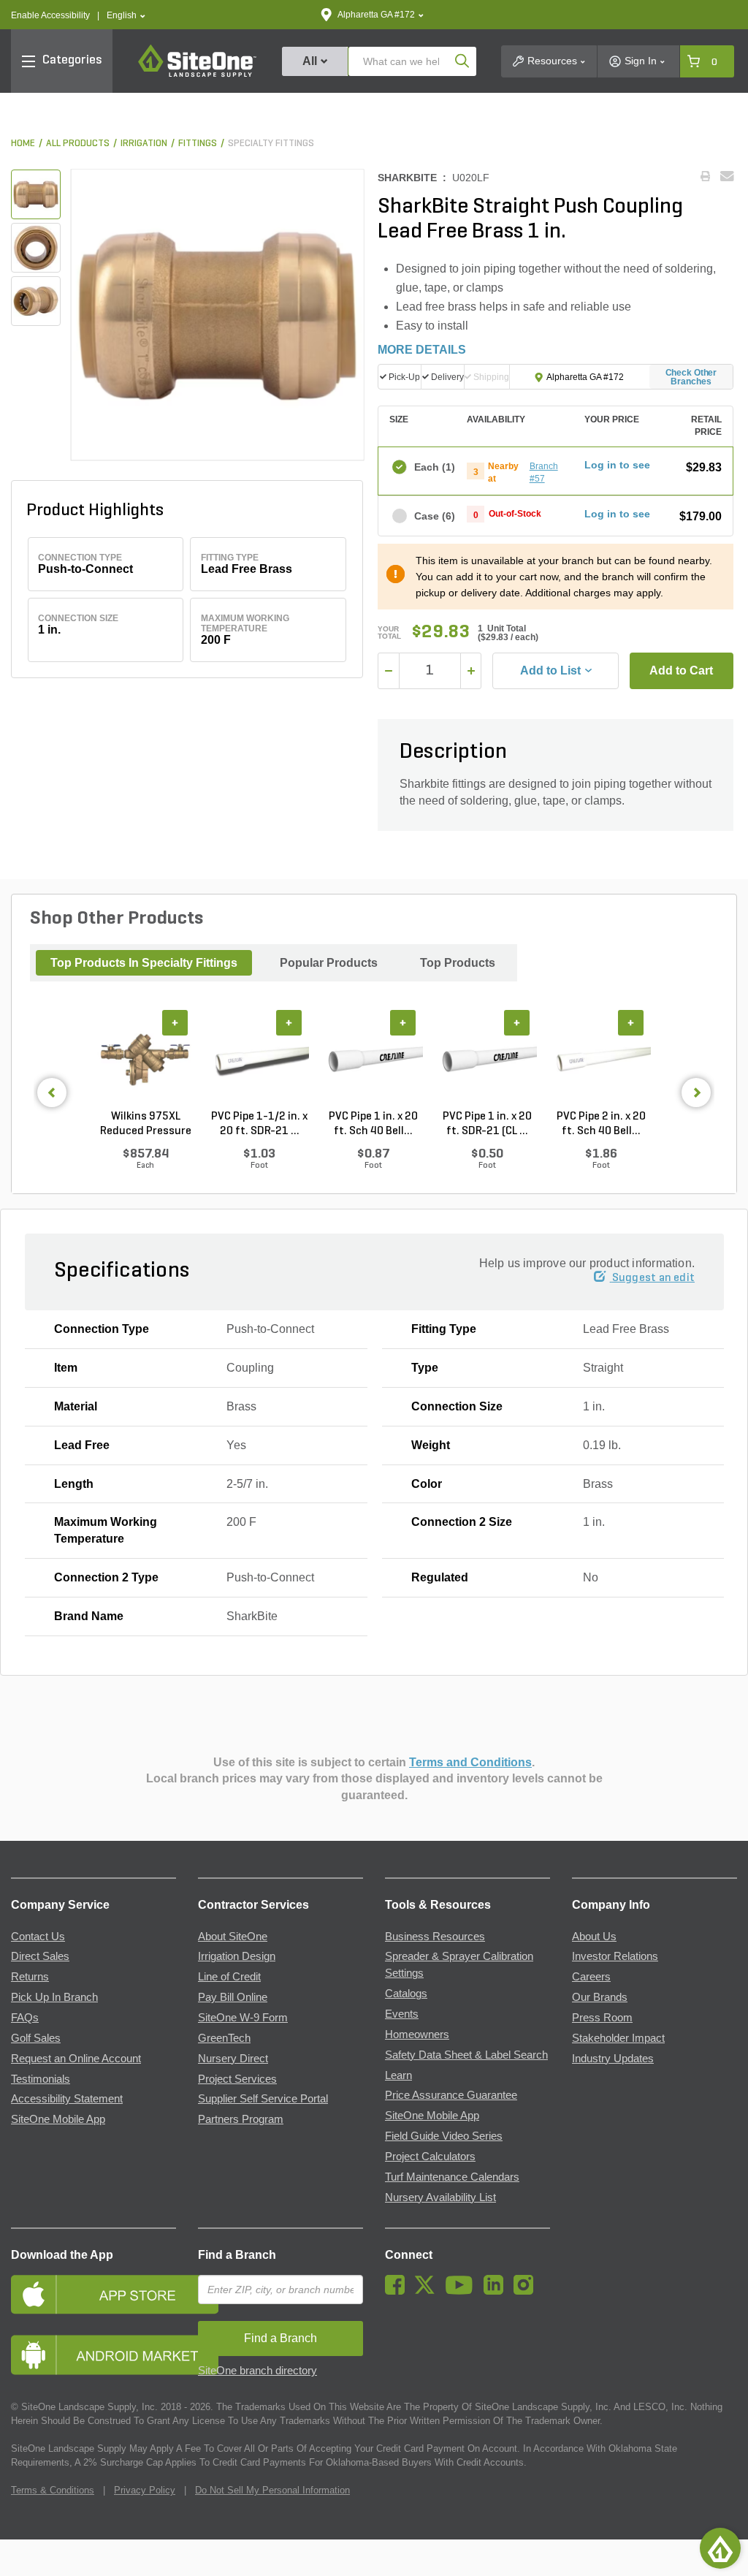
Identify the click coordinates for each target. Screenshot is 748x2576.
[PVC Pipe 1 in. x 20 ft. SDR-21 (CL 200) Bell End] (487, 1060)
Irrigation (144, 144)
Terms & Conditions (53, 2490)
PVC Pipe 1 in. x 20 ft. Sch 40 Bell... (373, 1124)
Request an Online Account (76, 2059)
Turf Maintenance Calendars (452, 2177)
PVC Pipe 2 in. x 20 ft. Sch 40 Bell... (601, 1124)
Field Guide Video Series (444, 2136)
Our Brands (600, 1997)
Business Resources (435, 1937)
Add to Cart (681, 670)
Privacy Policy (145, 2490)
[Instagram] (527, 2291)
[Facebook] (398, 2291)
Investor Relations (615, 1956)
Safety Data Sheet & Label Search (466, 2055)
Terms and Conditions (470, 1762)
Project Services (237, 2079)
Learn (398, 2075)
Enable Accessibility (50, 15)
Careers (591, 1977)
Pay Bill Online (233, 1997)
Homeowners (417, 2034)
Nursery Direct (233, 2059)
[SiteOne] (197, 75)
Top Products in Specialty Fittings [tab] (144, 963)
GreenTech (224, 2038)
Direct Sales (40, 1956)
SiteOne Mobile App (58, 2119)
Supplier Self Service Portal (263, 2099)
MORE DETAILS (422, 350)
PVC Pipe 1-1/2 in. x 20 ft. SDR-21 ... (259, 1124)
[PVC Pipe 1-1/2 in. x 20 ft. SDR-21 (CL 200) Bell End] (259, 1060)
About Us (594, 1937)
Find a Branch (237, 2255)
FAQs (25, 2018)
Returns (30, 1977)
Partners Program (241, 2119)
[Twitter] (428, 2291)
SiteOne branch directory (257, 2371)
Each (434, 467)
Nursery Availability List (440, 2197)
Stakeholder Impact (618, 2038)
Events (402, 2014)
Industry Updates (613, 2059)
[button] (126, 16)
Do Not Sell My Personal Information (272, 2490)
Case (434, 516)
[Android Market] (93, 2355)
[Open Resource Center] (720, 2548)
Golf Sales (36, 2038)
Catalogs (406, 1994)
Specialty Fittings (271, 144)
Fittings (198, 144)
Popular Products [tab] (329, 963)
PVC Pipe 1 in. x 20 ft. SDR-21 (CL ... (487, 1124)
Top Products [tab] (458, 963)
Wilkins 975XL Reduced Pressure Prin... (146, 1125)
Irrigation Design (237, 1956)
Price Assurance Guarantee (451, 2095)
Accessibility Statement (67, 2099)
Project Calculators (430, 2157)
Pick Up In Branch (54, 1997)
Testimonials (41, 2079)
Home (23, 144)
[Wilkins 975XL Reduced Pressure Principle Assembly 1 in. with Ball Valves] (145, 1060)
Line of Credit (229, 1977)
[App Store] (93, 2294)
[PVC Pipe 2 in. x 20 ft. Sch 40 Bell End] (601, 1060)
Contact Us (38, 1937)
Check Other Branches (691, 377)
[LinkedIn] (497, 2291)
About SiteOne (233, 1937)
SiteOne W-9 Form (243, 2018)
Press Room (602, 2018)
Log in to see (617, 465)
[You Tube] (463, 2291)
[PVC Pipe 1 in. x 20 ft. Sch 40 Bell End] (373, 1060)
